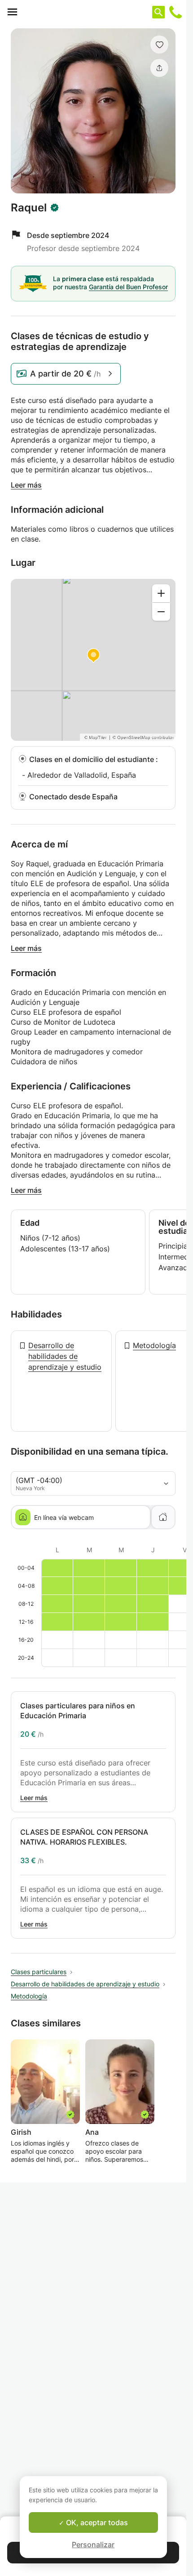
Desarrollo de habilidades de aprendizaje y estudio (65, 1356)
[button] (159, 45)
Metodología (154, 1345)
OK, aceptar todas (96, 2522)
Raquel (29, 208)
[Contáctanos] (175, 12)
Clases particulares (39, 1972)
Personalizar (93, 2545)
